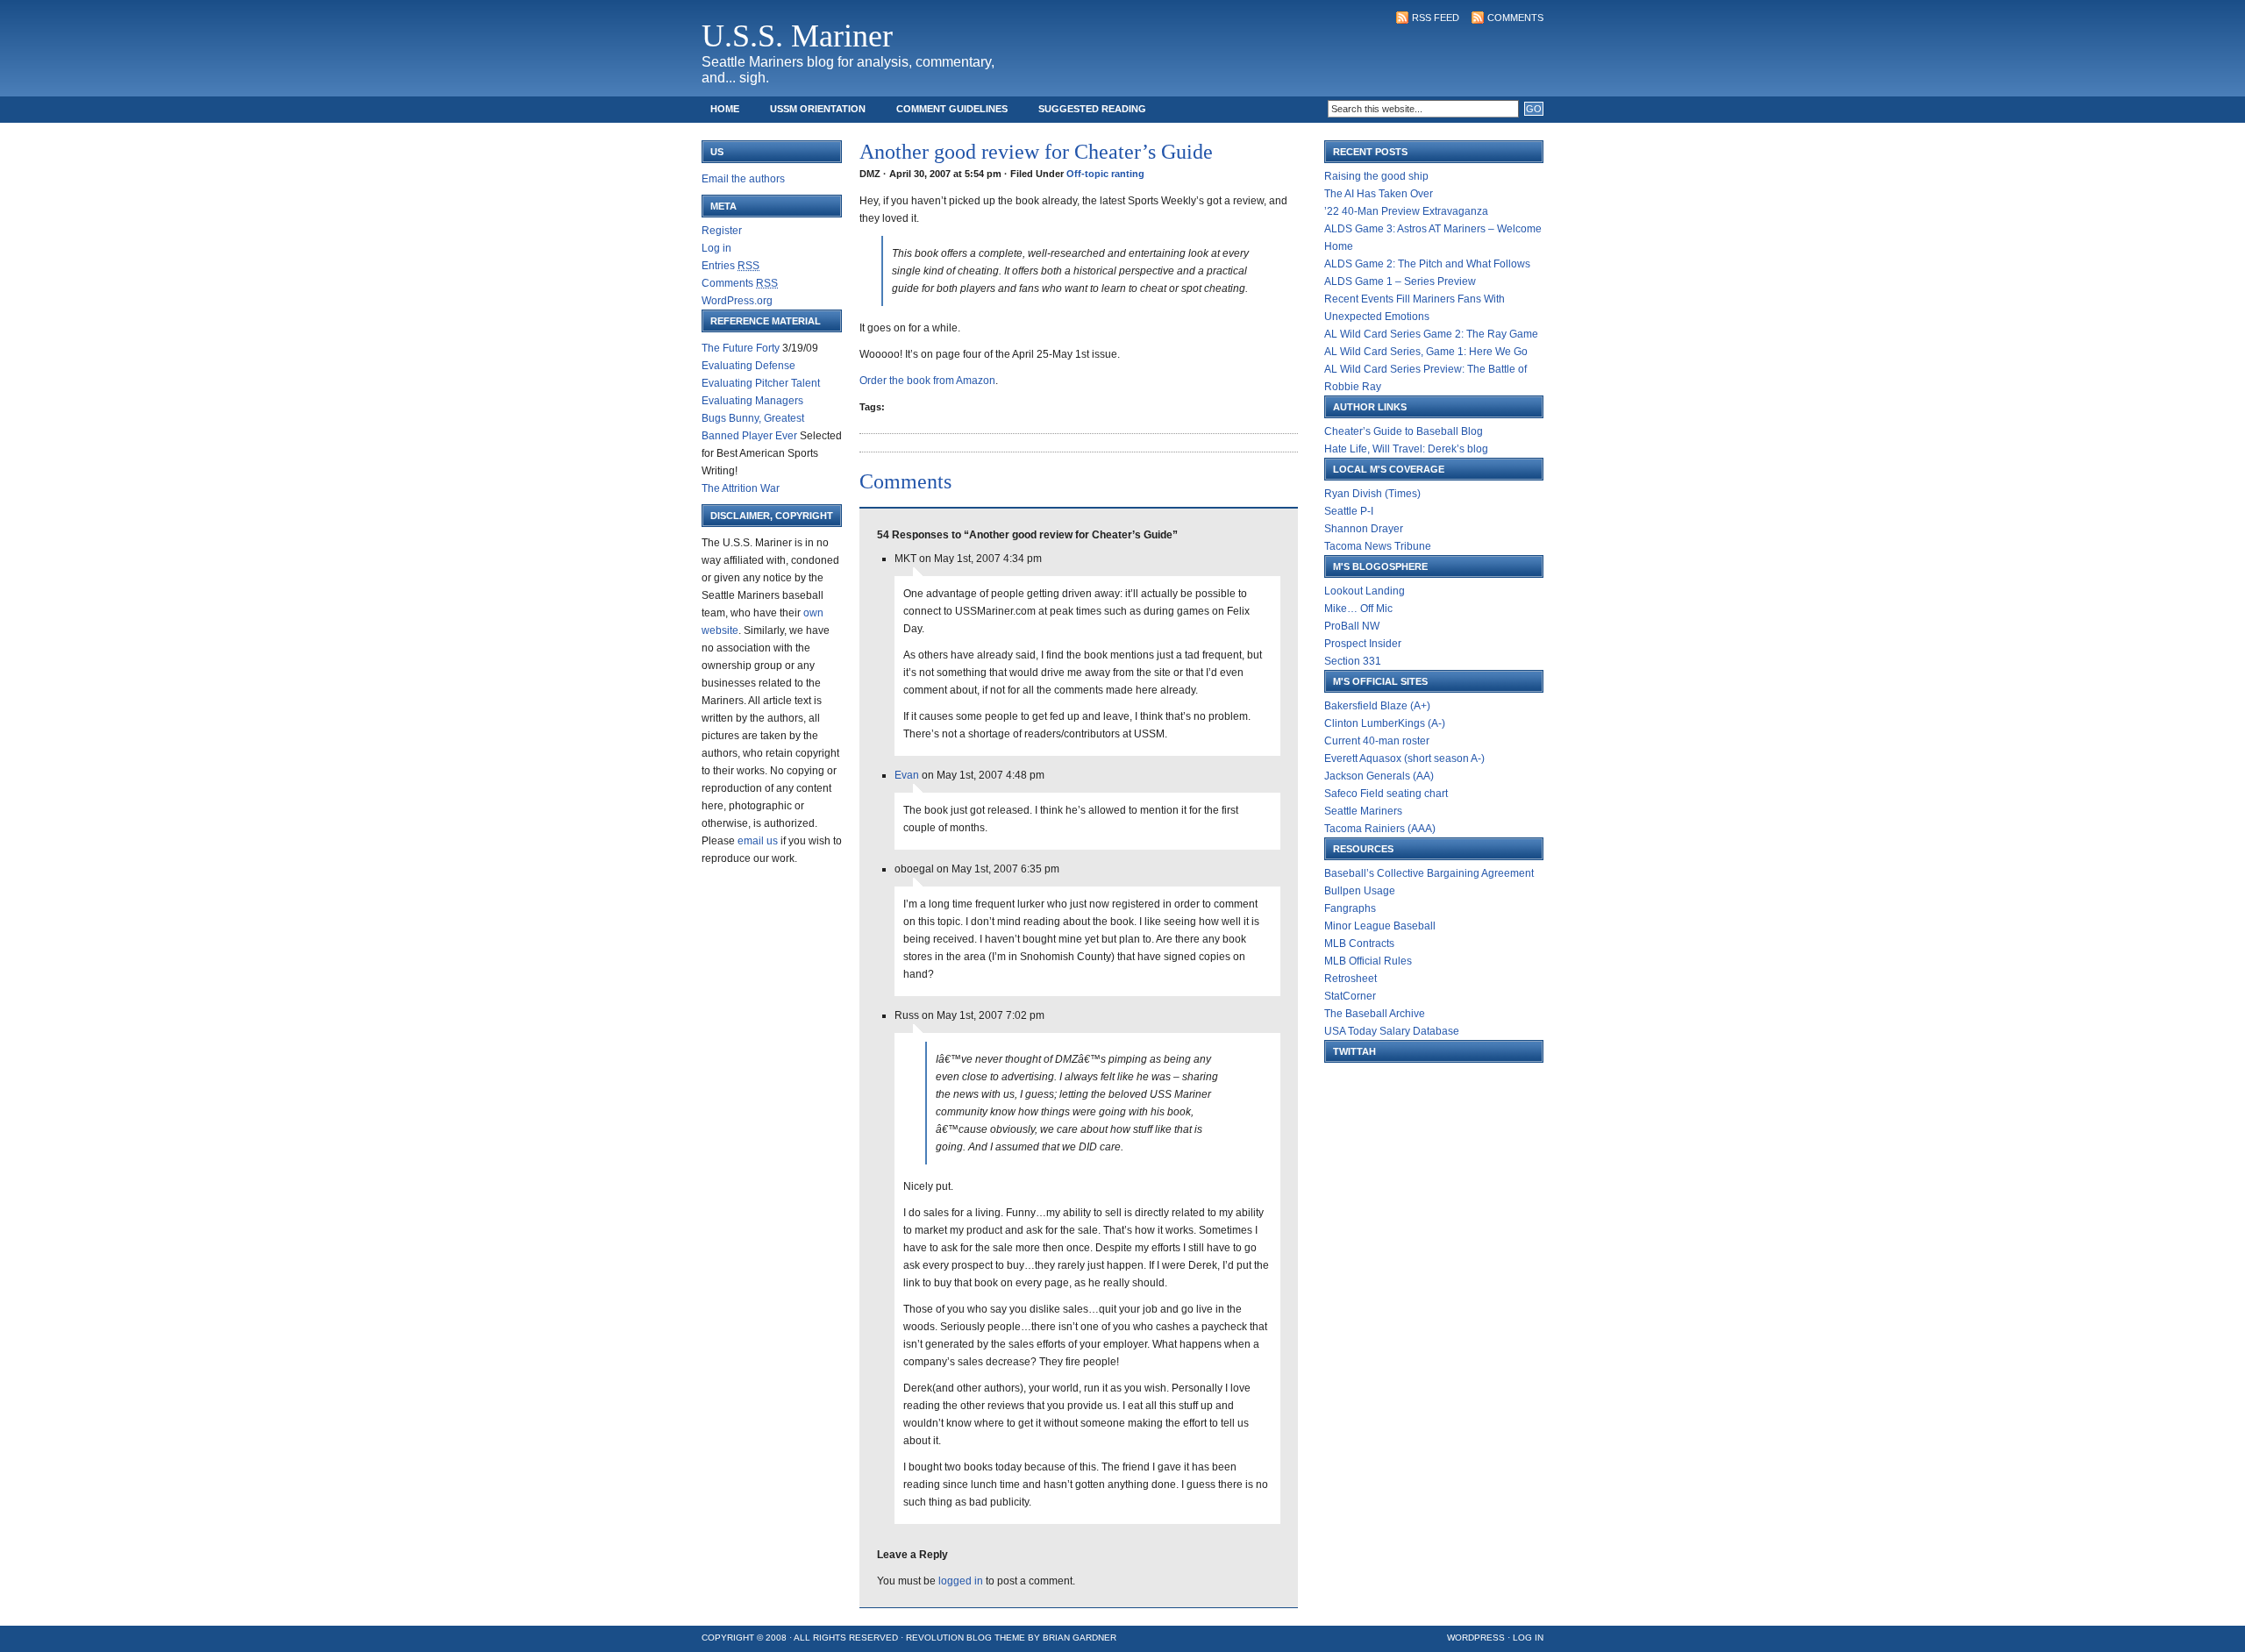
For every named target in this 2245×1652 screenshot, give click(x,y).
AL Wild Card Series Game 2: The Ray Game (1431, 334)
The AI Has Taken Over (1379, 194)
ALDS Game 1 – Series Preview (1400, 281)
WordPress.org (737, 301)
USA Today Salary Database (1392, 1031)
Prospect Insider (1363, 644)
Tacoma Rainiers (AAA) (1380, 829)
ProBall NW (1352, 626)
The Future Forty (741, 348)
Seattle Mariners (1363, 811)
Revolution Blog (949, 1638)
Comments (1515, 18)
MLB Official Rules (1368, 961)
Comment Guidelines (952, 109)
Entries (731, 266)
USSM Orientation (818, 109)
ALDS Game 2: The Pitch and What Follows (1427, 264)
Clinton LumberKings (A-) (1385, 723)
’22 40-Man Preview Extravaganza (1406, 211)
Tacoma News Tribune (1378, 546)
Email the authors (743, 179)
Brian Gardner (1080, 1638)
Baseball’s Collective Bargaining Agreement (1429, 873)
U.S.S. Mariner (797, 36)
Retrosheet (1351, 979)
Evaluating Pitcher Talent (761, 383)
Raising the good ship (1376, 176)
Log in (716, 248)
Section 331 (1353, 661)
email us (758, 841)
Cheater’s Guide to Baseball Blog (1404, 431)
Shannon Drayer (1364, 529)
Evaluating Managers (752, 401)
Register (722, 231)
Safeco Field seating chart (1386, 794)
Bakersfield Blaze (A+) (1377, 706)
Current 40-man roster (1377, 741)
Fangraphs (1350, 908)
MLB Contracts (1359, 943)
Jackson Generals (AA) (1379, 776)
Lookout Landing (1365, 591)
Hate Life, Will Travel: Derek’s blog (1406, 449)
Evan (907, 775)
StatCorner (1350, 996)
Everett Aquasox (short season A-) (1404, 758)
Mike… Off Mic (1358, 609)
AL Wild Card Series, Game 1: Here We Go (1426, 352)
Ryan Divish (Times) (1372, 494)
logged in (961, 1581)
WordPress (1476, 1638)
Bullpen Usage (1360, 891)
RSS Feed (1436, 18)
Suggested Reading (1092, 109)
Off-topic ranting (1105, 174)
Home (725, 109)
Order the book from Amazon (927, 381)
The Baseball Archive (1375, 1014)
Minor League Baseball (1380, 926)
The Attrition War (741, 488)
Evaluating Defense (748, 366)
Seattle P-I (1349, 511)
